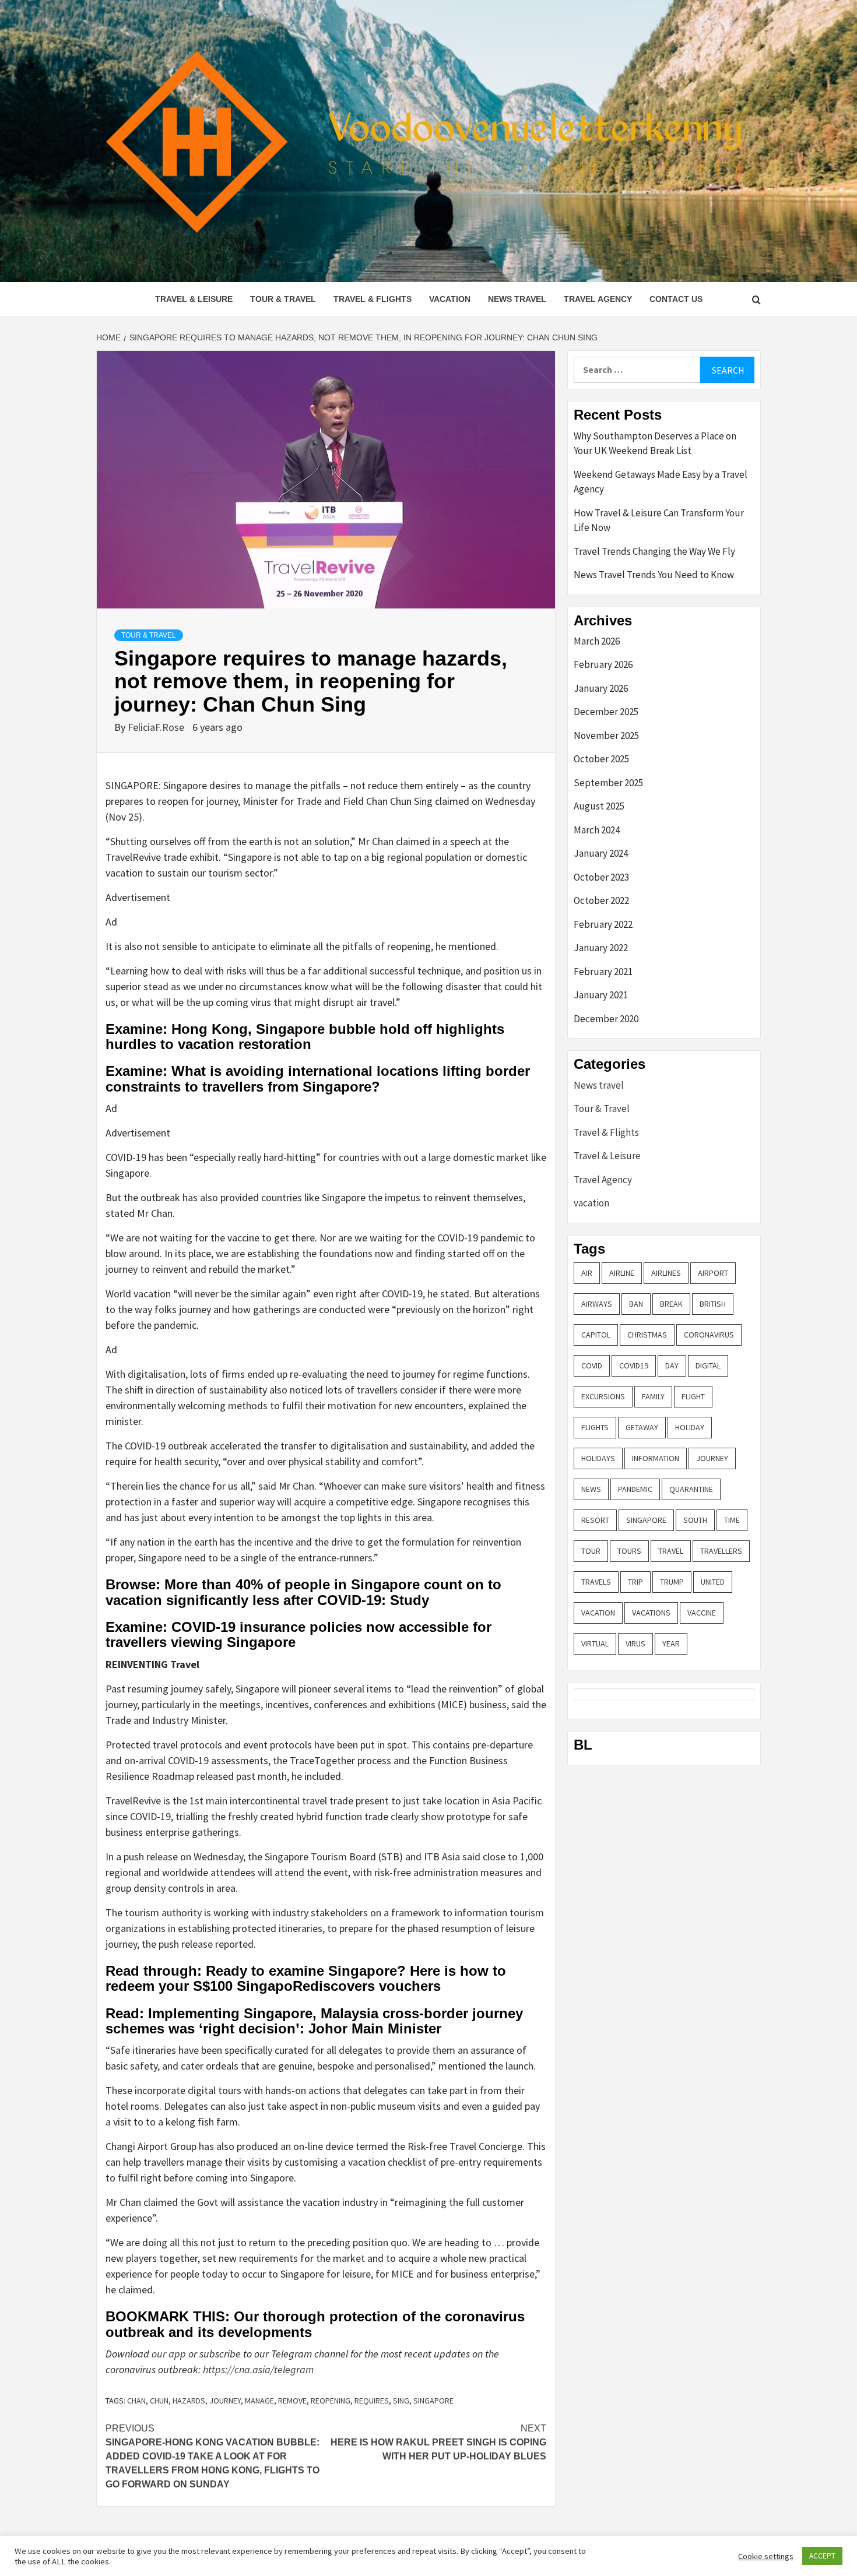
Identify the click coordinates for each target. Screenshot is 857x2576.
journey (225, 2401)
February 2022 (603, 924)
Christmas (647, 1335)
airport (713, 1273)
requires (372, 2401)
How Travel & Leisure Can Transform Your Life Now (659, 520)
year (671, 1644)
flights (595, 1427)
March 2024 (597, 830)
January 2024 (601, 853)
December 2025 (606, 712)
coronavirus (709, 1335)
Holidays (598, 1458)
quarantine (691, 1489)
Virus (635, 1644)
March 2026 (597, 641)
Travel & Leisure (194, 299)
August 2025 (599, 806)
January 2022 (601, 948)
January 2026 (601, 688)
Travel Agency (598, 299)
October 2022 (601, 900)
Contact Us (676, 299)
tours (629, 1551)
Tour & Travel (283, 299)
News (591, 1489)
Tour (591, 1551)
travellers (721, 1551)
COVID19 (634, 1366)
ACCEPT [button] (822, 2556)
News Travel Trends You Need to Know (654, 575)
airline (622, 1273)
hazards (189, 2401)
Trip (635, 1582)
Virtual (595, 1644)
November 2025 (606, 736)
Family (653, 1396)
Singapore (433, 2401)
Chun (159, 2401)
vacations (651, 1613)
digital (708, 1366)
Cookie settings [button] (766, 2556)
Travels (596, 1582)
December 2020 (606, 1019)
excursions (603, 1396)
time (732, 1520)
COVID (592, 1366)
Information (656, 1458)
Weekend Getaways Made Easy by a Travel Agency (661, 482)
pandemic (635, 1489)
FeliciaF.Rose (157, 727)
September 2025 (608, 783)
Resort (595, 1520)
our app (169, 2354)
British (713, 1304)
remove (292, 2401)
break (671, 1304)
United (713, 1582)
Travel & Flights (373, 299)
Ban (636, 1304)
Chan (136, 2401)
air (587, 1273)
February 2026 (603, 664)
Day (672, 1366)
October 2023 (601, 877)
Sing (401, 2401)
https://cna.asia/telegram (258, 2369)
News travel (517, 299)
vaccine (702, 1613)
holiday (690, 1427)
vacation (450, 299)
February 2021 (603, 972)
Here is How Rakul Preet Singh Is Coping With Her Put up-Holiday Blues (438, 2442)
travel (671, 1551)
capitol (596, 1335)
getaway (642, 1427)
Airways (597, 1304)
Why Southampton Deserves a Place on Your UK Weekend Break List (655, 444)
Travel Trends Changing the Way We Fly (654, 551)
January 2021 (601, 995)
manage (259, 2401)
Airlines (666, 1273)
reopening (331, 2401)
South (695, 1520)
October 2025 (601, 759)
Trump (672, 1582)
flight (693, 1396)
